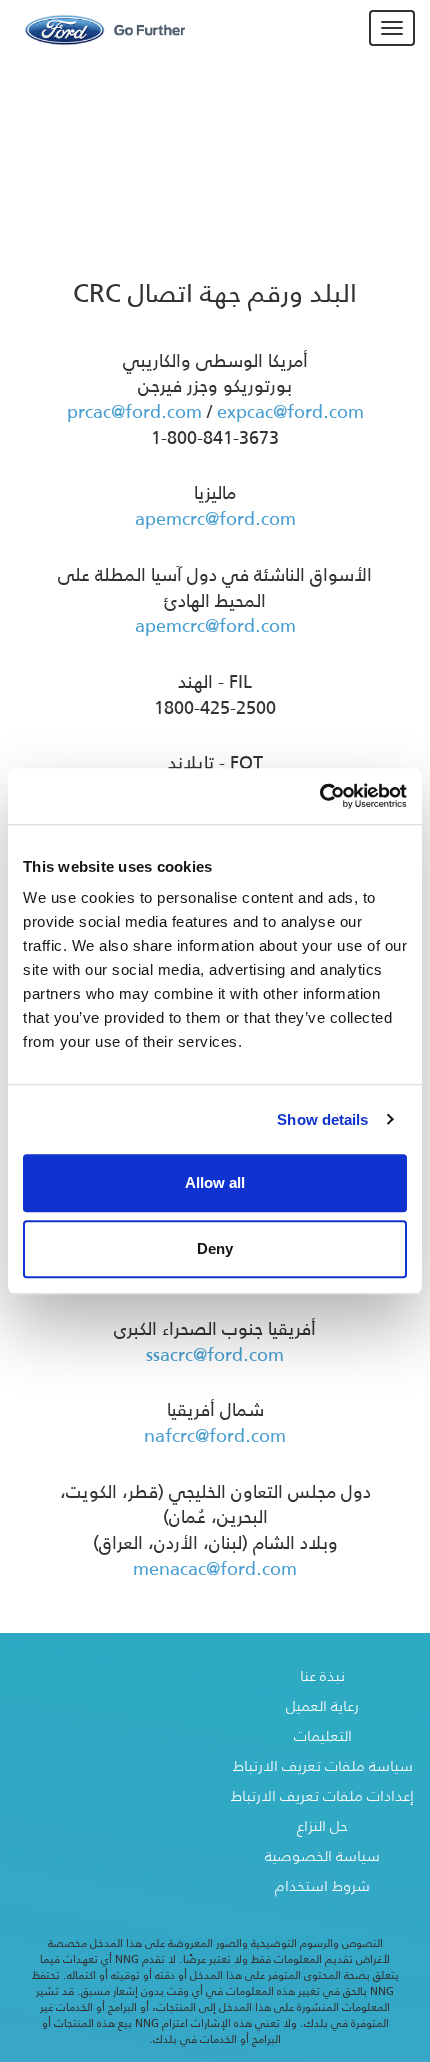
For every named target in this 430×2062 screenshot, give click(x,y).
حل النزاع (322, 1825)
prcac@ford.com (134, 412)
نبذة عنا (322, 1675)
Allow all (215, 1182)
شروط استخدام (322, 1885)
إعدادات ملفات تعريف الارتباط (322, 1795)
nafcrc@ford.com (215, 1436)
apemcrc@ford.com (215, 519)
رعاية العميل (322, 1705)
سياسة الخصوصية (322, 1855)
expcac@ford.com (290, 412)
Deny (215, 1248)
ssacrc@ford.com (215, 1355)
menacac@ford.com (215, 1569)
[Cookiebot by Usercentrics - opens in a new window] (319, 796)
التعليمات (323, 1735)
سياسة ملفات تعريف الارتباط (323, 1765)
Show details (322, 1119)
